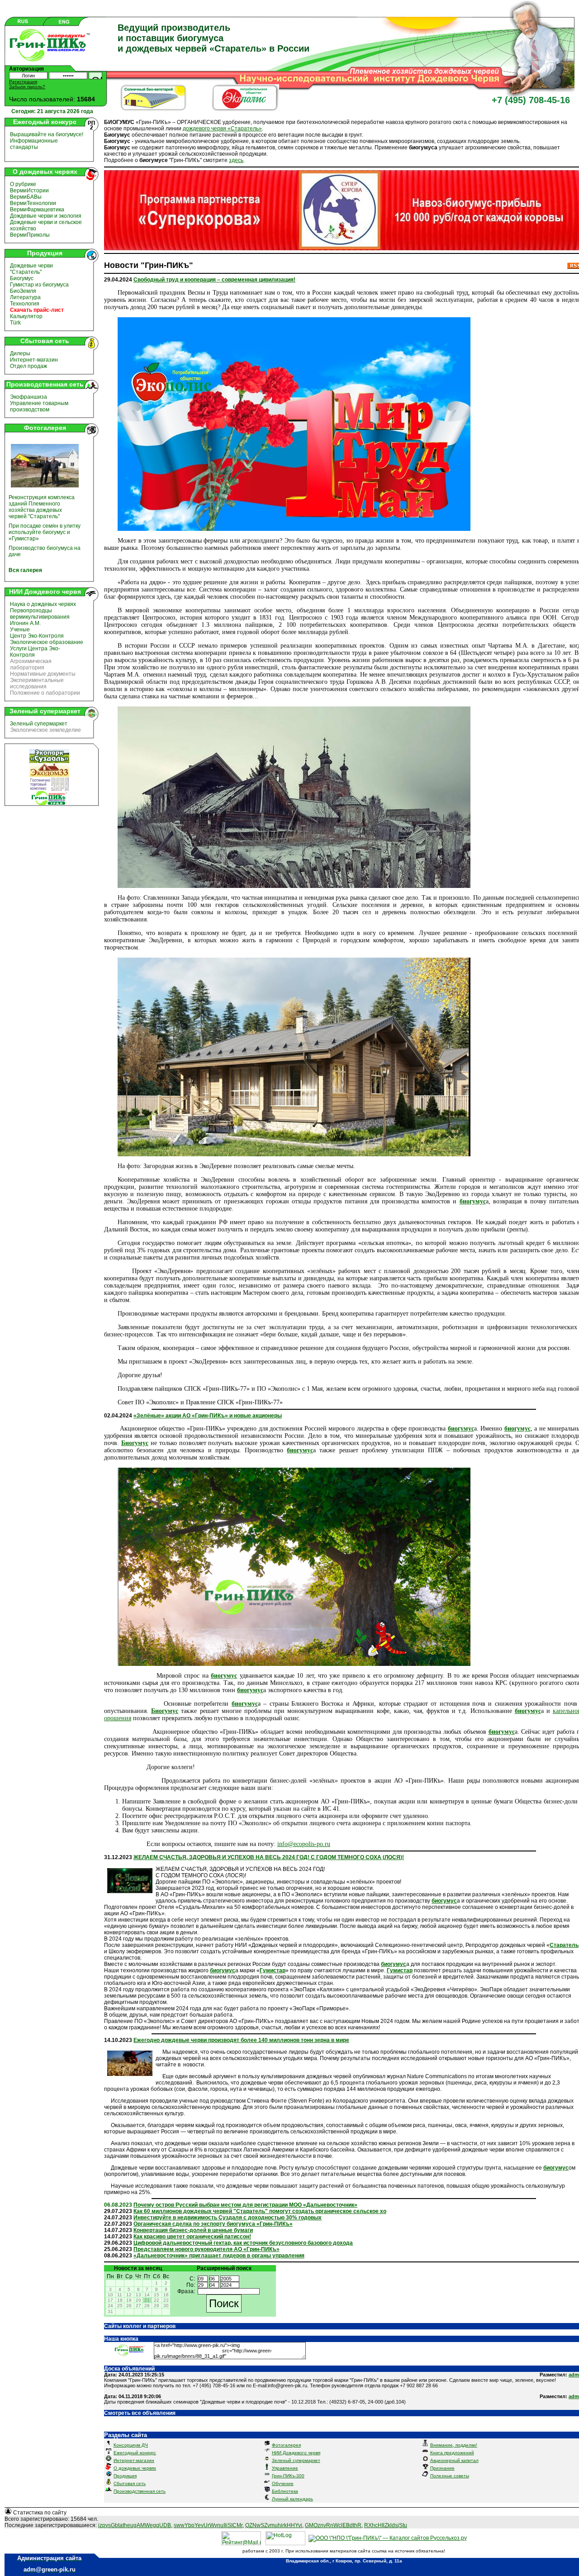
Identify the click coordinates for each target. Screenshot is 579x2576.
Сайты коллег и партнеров (140, 2326)
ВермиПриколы (30, 235)
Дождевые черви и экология (46, 216)
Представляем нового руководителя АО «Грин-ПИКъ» (206, 2249)
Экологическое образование (47, 642)
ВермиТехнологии (33, 203)
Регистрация (23, 82)
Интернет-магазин (34, 360)
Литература (25, 297)
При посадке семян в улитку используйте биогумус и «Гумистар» (45, 532)
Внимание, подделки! (454, 2445)
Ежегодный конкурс (135, 2453)
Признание (442, 2468)
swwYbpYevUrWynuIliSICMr (208, 2525)
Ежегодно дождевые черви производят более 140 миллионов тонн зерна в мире (241, 2040)
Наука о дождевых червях (43, 604)
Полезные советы (450, 2476)
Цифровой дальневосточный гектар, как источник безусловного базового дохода (243, 2243)
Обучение (283, 2483)
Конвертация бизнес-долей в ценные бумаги (193, 2230)
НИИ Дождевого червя (296, 2453)
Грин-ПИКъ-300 (288, 2476)
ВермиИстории (29, 191)
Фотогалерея (286, 2445)
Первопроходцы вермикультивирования (40, 614)
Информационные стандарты (34, 144)
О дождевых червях (135, 2468)
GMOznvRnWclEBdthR (333, 2525)
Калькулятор (26, 316)
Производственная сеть (140, 2491)
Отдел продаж (28, 366)
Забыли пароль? (27, 87)
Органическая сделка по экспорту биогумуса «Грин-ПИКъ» (213, 2224)
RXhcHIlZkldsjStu (386, 2525)
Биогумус (22, 278)
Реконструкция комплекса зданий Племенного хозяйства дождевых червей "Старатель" (42, 507)
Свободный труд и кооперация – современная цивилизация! (214, 280)
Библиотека (285, 2491)
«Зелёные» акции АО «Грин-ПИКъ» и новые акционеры (208, 1416)
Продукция (125, 2476)
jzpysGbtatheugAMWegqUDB (135, 2525)
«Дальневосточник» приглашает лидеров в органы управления (219, 2256)
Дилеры (20, 353)
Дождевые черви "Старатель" (31, 269)
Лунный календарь (292, 2499)
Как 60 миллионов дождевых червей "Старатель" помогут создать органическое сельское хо (260, 2211)
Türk (15, 323)
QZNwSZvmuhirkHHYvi (274, 2525)
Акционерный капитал (454, 2460)
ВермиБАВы (26, 197)
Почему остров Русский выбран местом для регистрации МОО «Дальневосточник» (245, 2205)
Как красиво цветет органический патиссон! (192, 2237)
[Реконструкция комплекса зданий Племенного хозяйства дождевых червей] (45, 489)
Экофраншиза (28, 397)
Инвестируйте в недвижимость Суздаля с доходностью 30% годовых (228, 2218)
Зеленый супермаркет (39, 724)
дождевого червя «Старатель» (222, 129)
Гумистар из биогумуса (39, 285)
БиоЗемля (23, 291)
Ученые (20, 630)
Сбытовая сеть (130, 2483)
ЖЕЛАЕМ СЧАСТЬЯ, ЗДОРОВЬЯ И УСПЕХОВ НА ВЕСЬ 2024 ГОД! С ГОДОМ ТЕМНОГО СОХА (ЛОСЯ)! (269, 1857)
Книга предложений (452, 2453)
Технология (25, 304)
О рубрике (23, 184)
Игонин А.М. (25, 623)
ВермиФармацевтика (37, 210)
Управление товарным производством (39, 406)
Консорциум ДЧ (131, 2445)
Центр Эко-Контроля (37, 636)
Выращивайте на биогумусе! (47, 134)
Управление (285, 2468)
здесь (236, 160)
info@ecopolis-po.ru (304, 1844)
